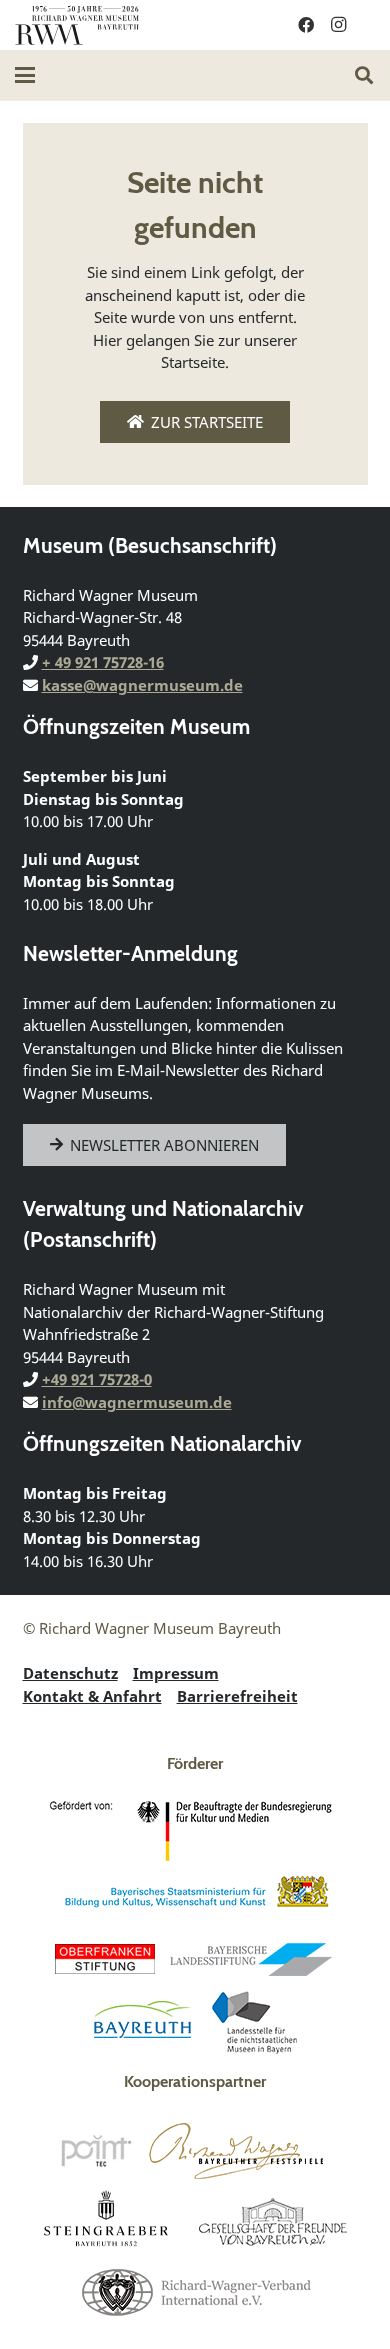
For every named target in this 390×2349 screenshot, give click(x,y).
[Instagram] (338, 25)
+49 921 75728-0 (97, 1379)
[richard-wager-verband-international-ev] (195, 2291)
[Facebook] (306, 25)
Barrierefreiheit (237, 1696)
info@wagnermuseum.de (137, 1402)
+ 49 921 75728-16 (103, 662)
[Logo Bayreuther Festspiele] (236, 2151)
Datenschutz (70, 1673)
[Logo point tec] (96, 2151)
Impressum (176, 1673)
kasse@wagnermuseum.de (142, 685)
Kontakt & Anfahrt (92, 1696)
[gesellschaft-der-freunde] (273, 2221)
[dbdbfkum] (195, 1831)
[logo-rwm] (77, 25)
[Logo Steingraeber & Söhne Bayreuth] (106, 2221)
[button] (25, 75)
